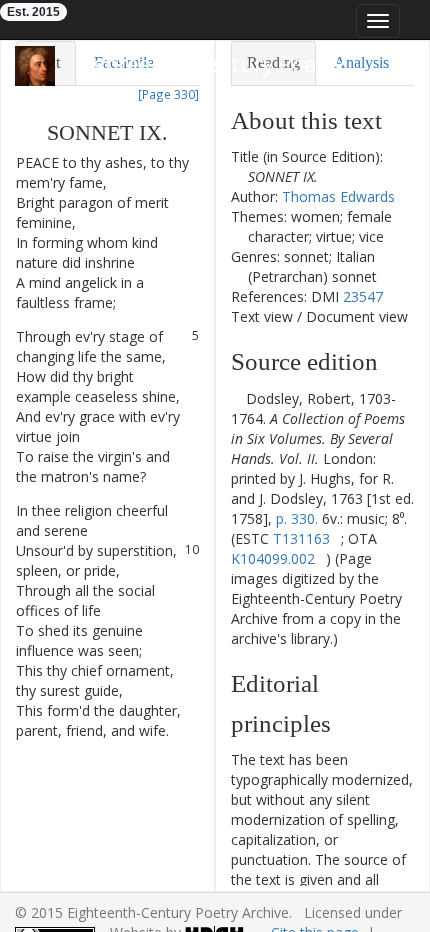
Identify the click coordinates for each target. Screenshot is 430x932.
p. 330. (297, 518)
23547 (363, 296)
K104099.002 (273, 558)
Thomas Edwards (338, 196)
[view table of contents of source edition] (236, 398)
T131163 (301, 538)
